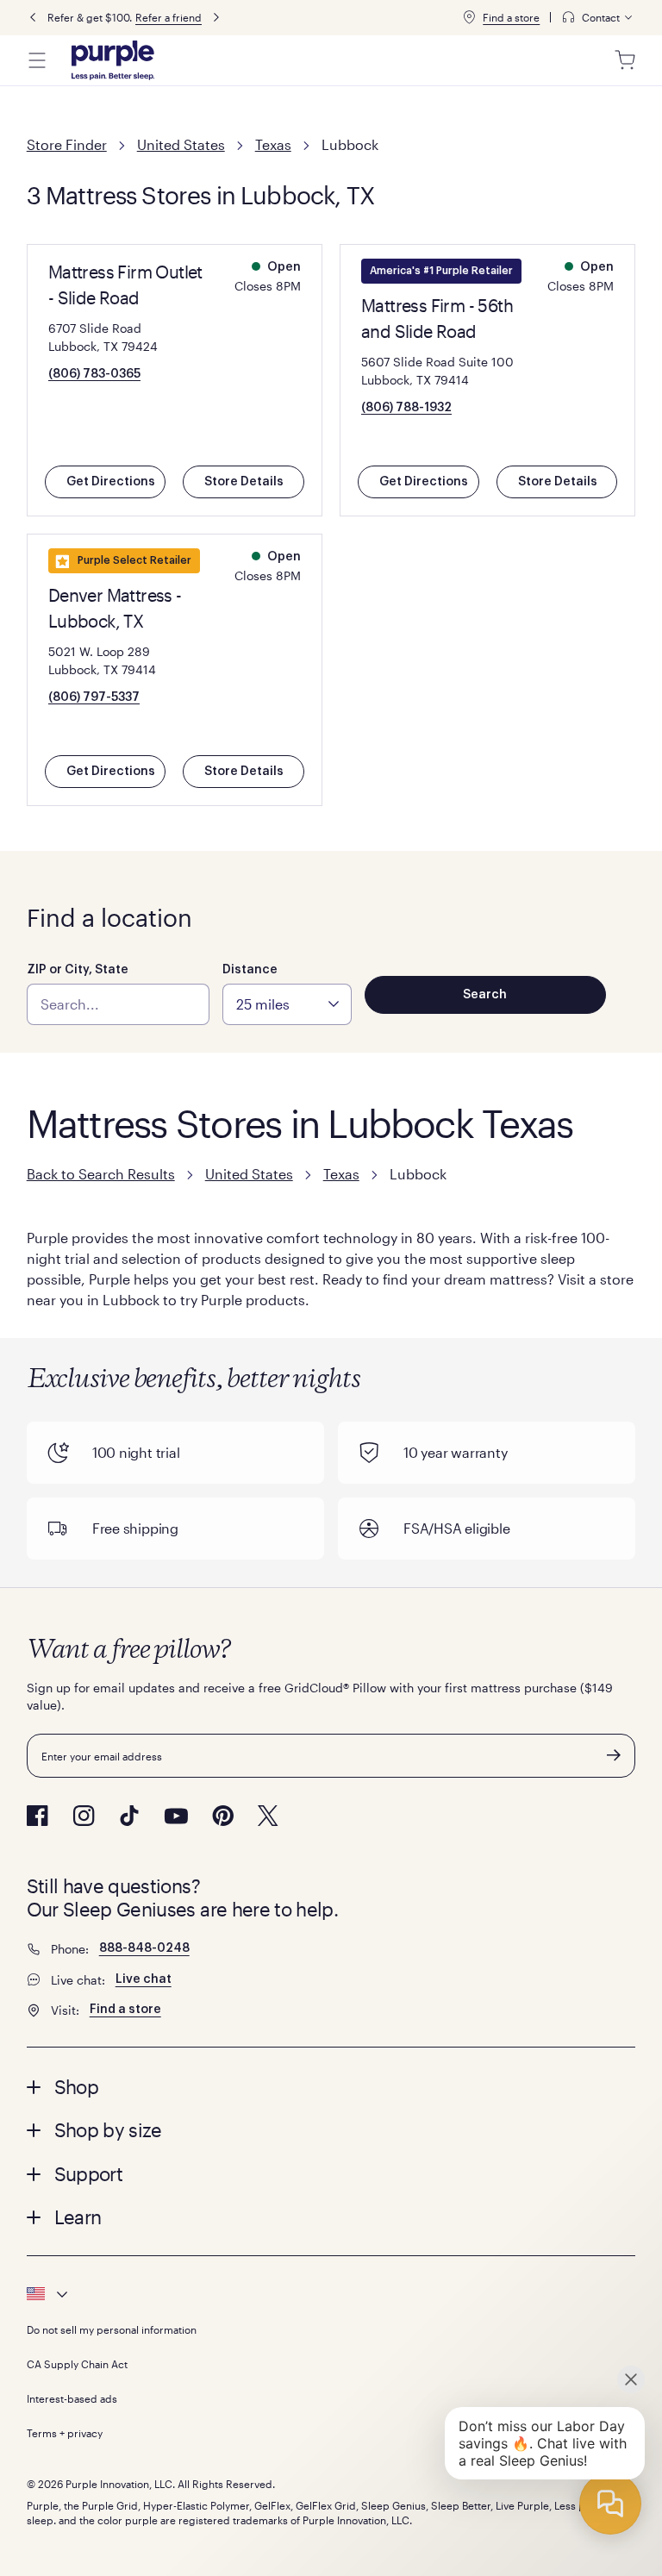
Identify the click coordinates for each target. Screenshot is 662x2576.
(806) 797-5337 (94, 697)
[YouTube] (176, 1816)
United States (181, 144)
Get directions (111, 482)
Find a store (511, 17)
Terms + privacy (65, 2433)
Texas (273, 144)
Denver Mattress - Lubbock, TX (115, 608)
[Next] (216, 18)
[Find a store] (469, 17)
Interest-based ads (72, 2398)
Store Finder (67, 144)
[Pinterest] (223, 1816)
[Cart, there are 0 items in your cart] (625, 60)
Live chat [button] (144, 1979)
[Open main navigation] (37, 60)
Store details (244, 482)
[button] (331, 2086)
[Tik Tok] (129, 1816)
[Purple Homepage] (113, 60)
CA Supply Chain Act (77, 2364)
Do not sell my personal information (112, 2329)
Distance (250, 970)
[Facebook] (37, 1816)
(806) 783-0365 (94, 374)
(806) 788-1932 (406, 408)
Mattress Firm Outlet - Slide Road (125, 284)
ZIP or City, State (78, 970)
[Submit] (614, 1755)
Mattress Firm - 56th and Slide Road (437, 318)
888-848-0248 (144, 1948)
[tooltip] (598, 18)
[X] (268, 1816)
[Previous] (33, 18)
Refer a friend (169, 17)
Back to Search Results (101, 1174)
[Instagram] (84, 1816)
